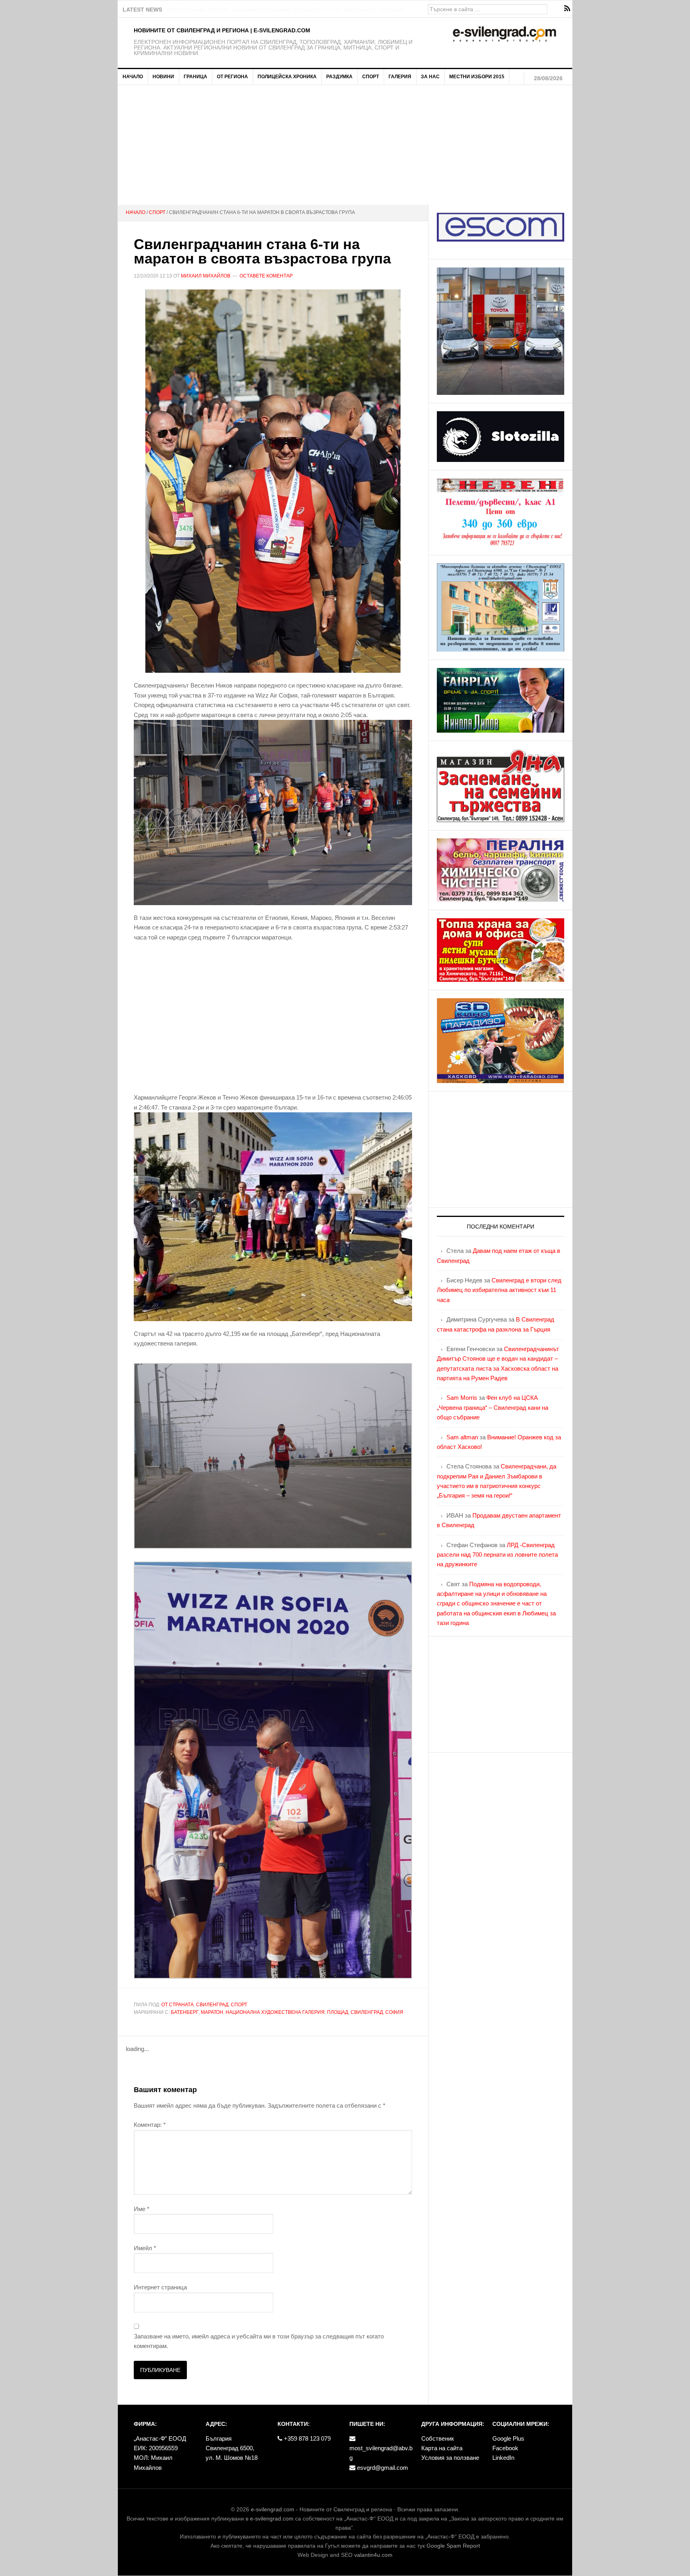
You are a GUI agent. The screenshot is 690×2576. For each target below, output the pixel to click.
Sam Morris (462, 1398)
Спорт (239, 2005)
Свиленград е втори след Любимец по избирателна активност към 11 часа (499, 1290)
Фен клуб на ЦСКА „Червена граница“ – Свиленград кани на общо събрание (493, 1407)
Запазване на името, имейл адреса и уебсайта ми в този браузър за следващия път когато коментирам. (259, 2341)
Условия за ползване (450, 2458)
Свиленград (212, 2005)
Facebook (505, 2448)
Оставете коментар (266, 276)
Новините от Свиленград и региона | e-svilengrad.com (222, 30)
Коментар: (150, 2125)
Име (142, 2209)
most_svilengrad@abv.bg (381, 2453)
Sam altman (462, 1437)
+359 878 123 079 (306, 2438)
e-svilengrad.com (273, 2509)
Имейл (145, 2248)
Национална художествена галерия (275, 2012)
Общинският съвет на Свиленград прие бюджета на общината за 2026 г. (269, 9)
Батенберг (185, 2012)
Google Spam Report (453, 2546)
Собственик (438, 2438)
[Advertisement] (345, 145)
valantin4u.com (373, 2555)
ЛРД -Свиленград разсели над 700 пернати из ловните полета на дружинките (497, 1555)
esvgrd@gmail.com (382, 2468)
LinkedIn (503, 2458)
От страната (177, 2005)
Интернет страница (160, 2287)
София (394, 2012)
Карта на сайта (442, 2448)
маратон (212, 2012)
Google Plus (508, 2438)
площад (338, 2012)
